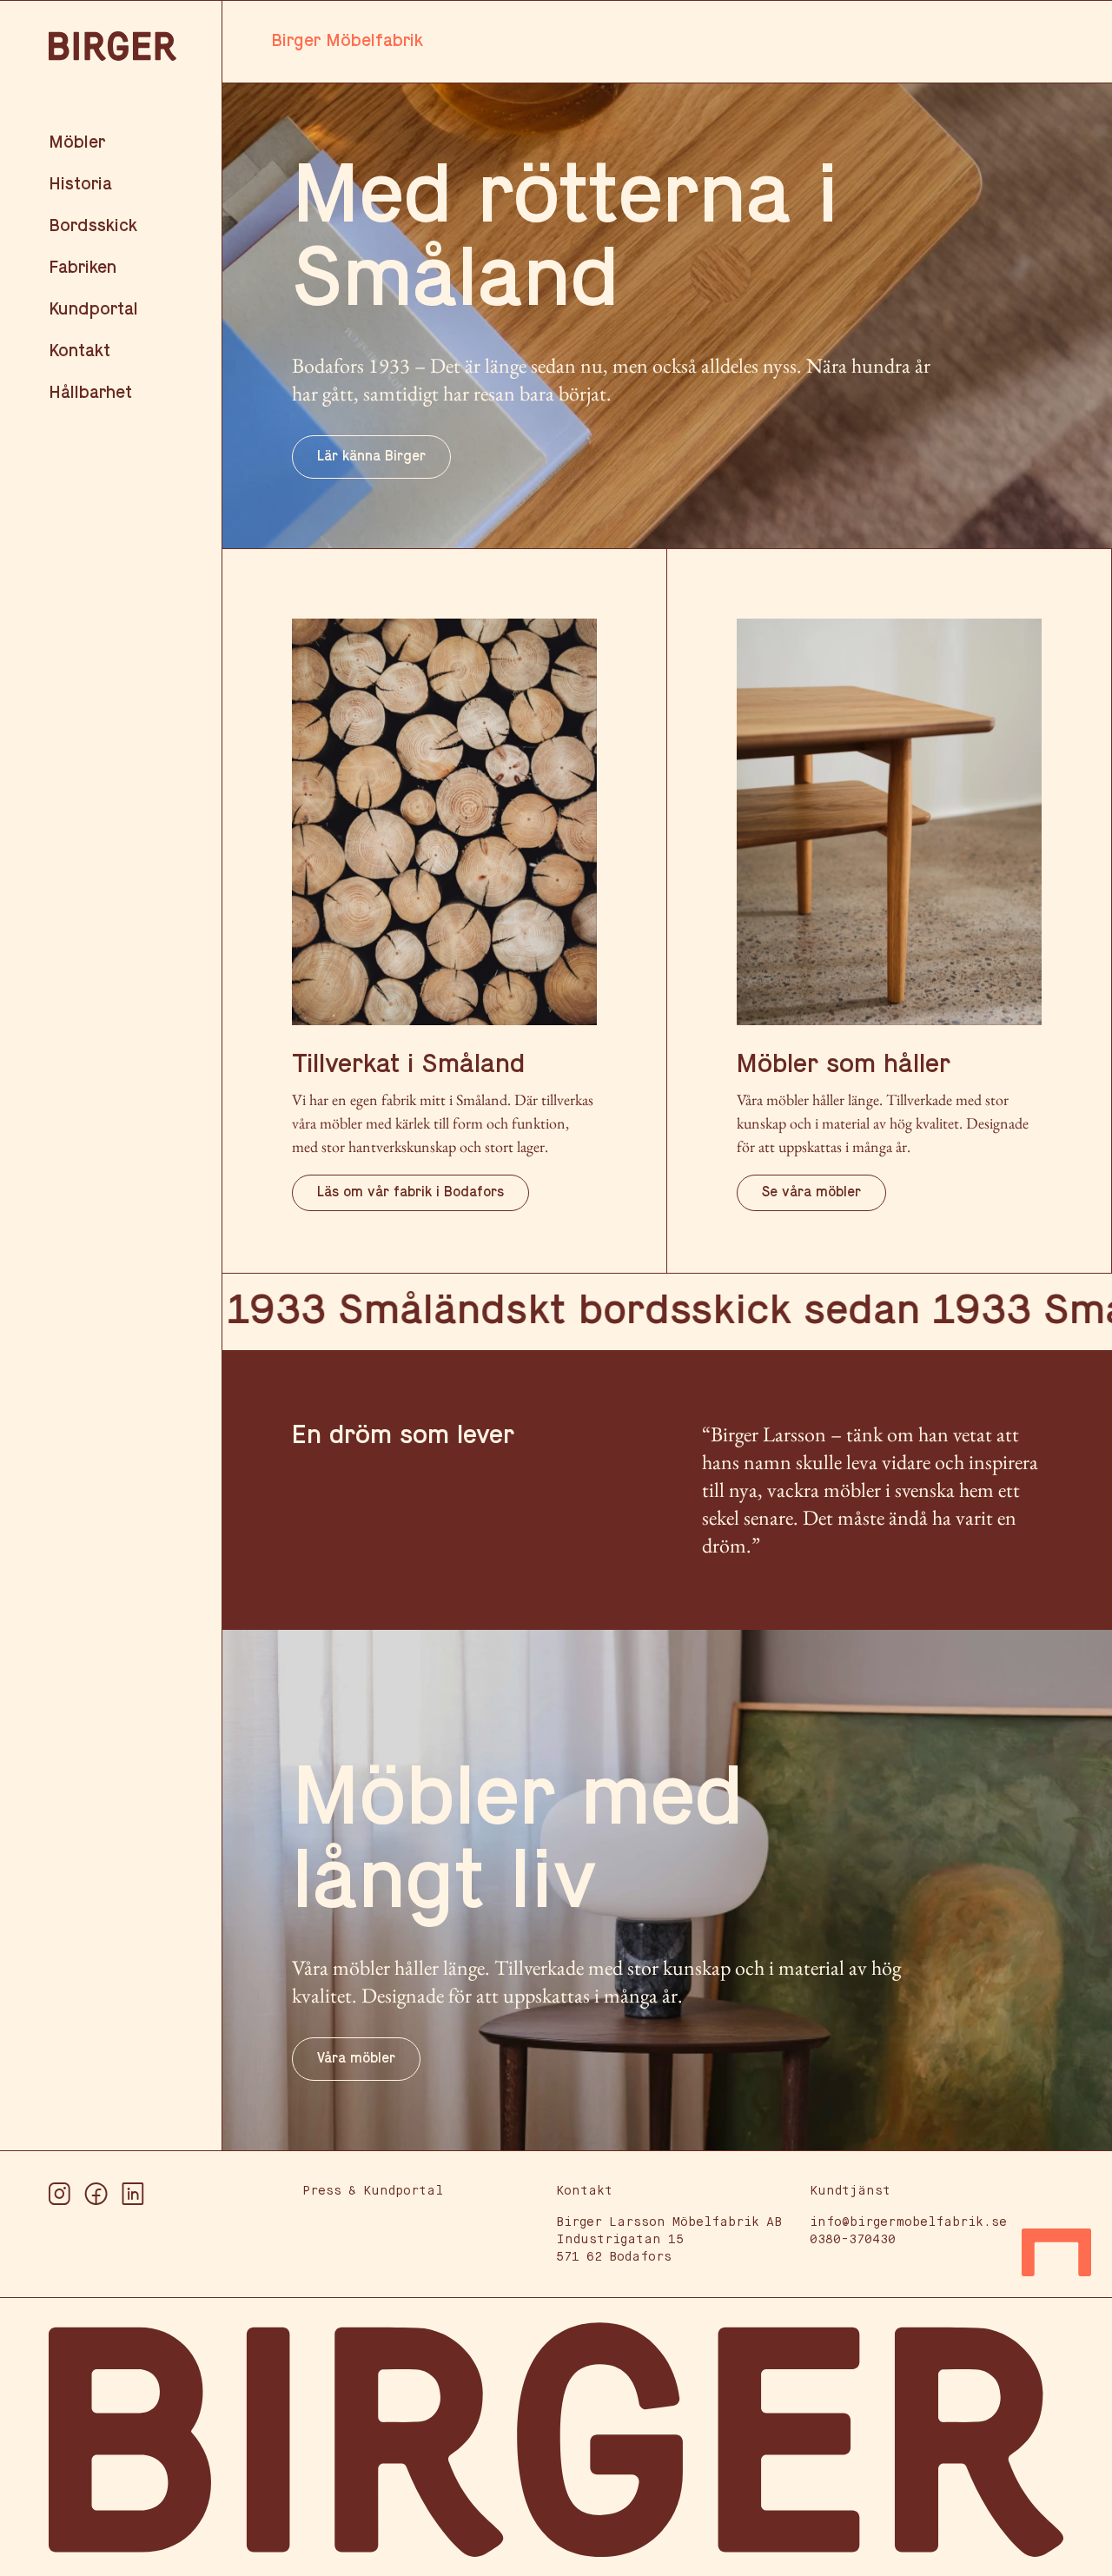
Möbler (77, 143)
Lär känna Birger (371, 457)
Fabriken (83, 268)
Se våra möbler (811, 1193)
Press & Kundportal (373, 2191)
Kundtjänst (850, 2191)
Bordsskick (93, 227)
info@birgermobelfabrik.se (908, 2222)
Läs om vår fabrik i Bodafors (410, 1193)
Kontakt (79, 352)
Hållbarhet (90, 394)
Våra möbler (356, 2059)
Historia (80, 185)
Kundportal (93, 310)
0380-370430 (853, 2240)
